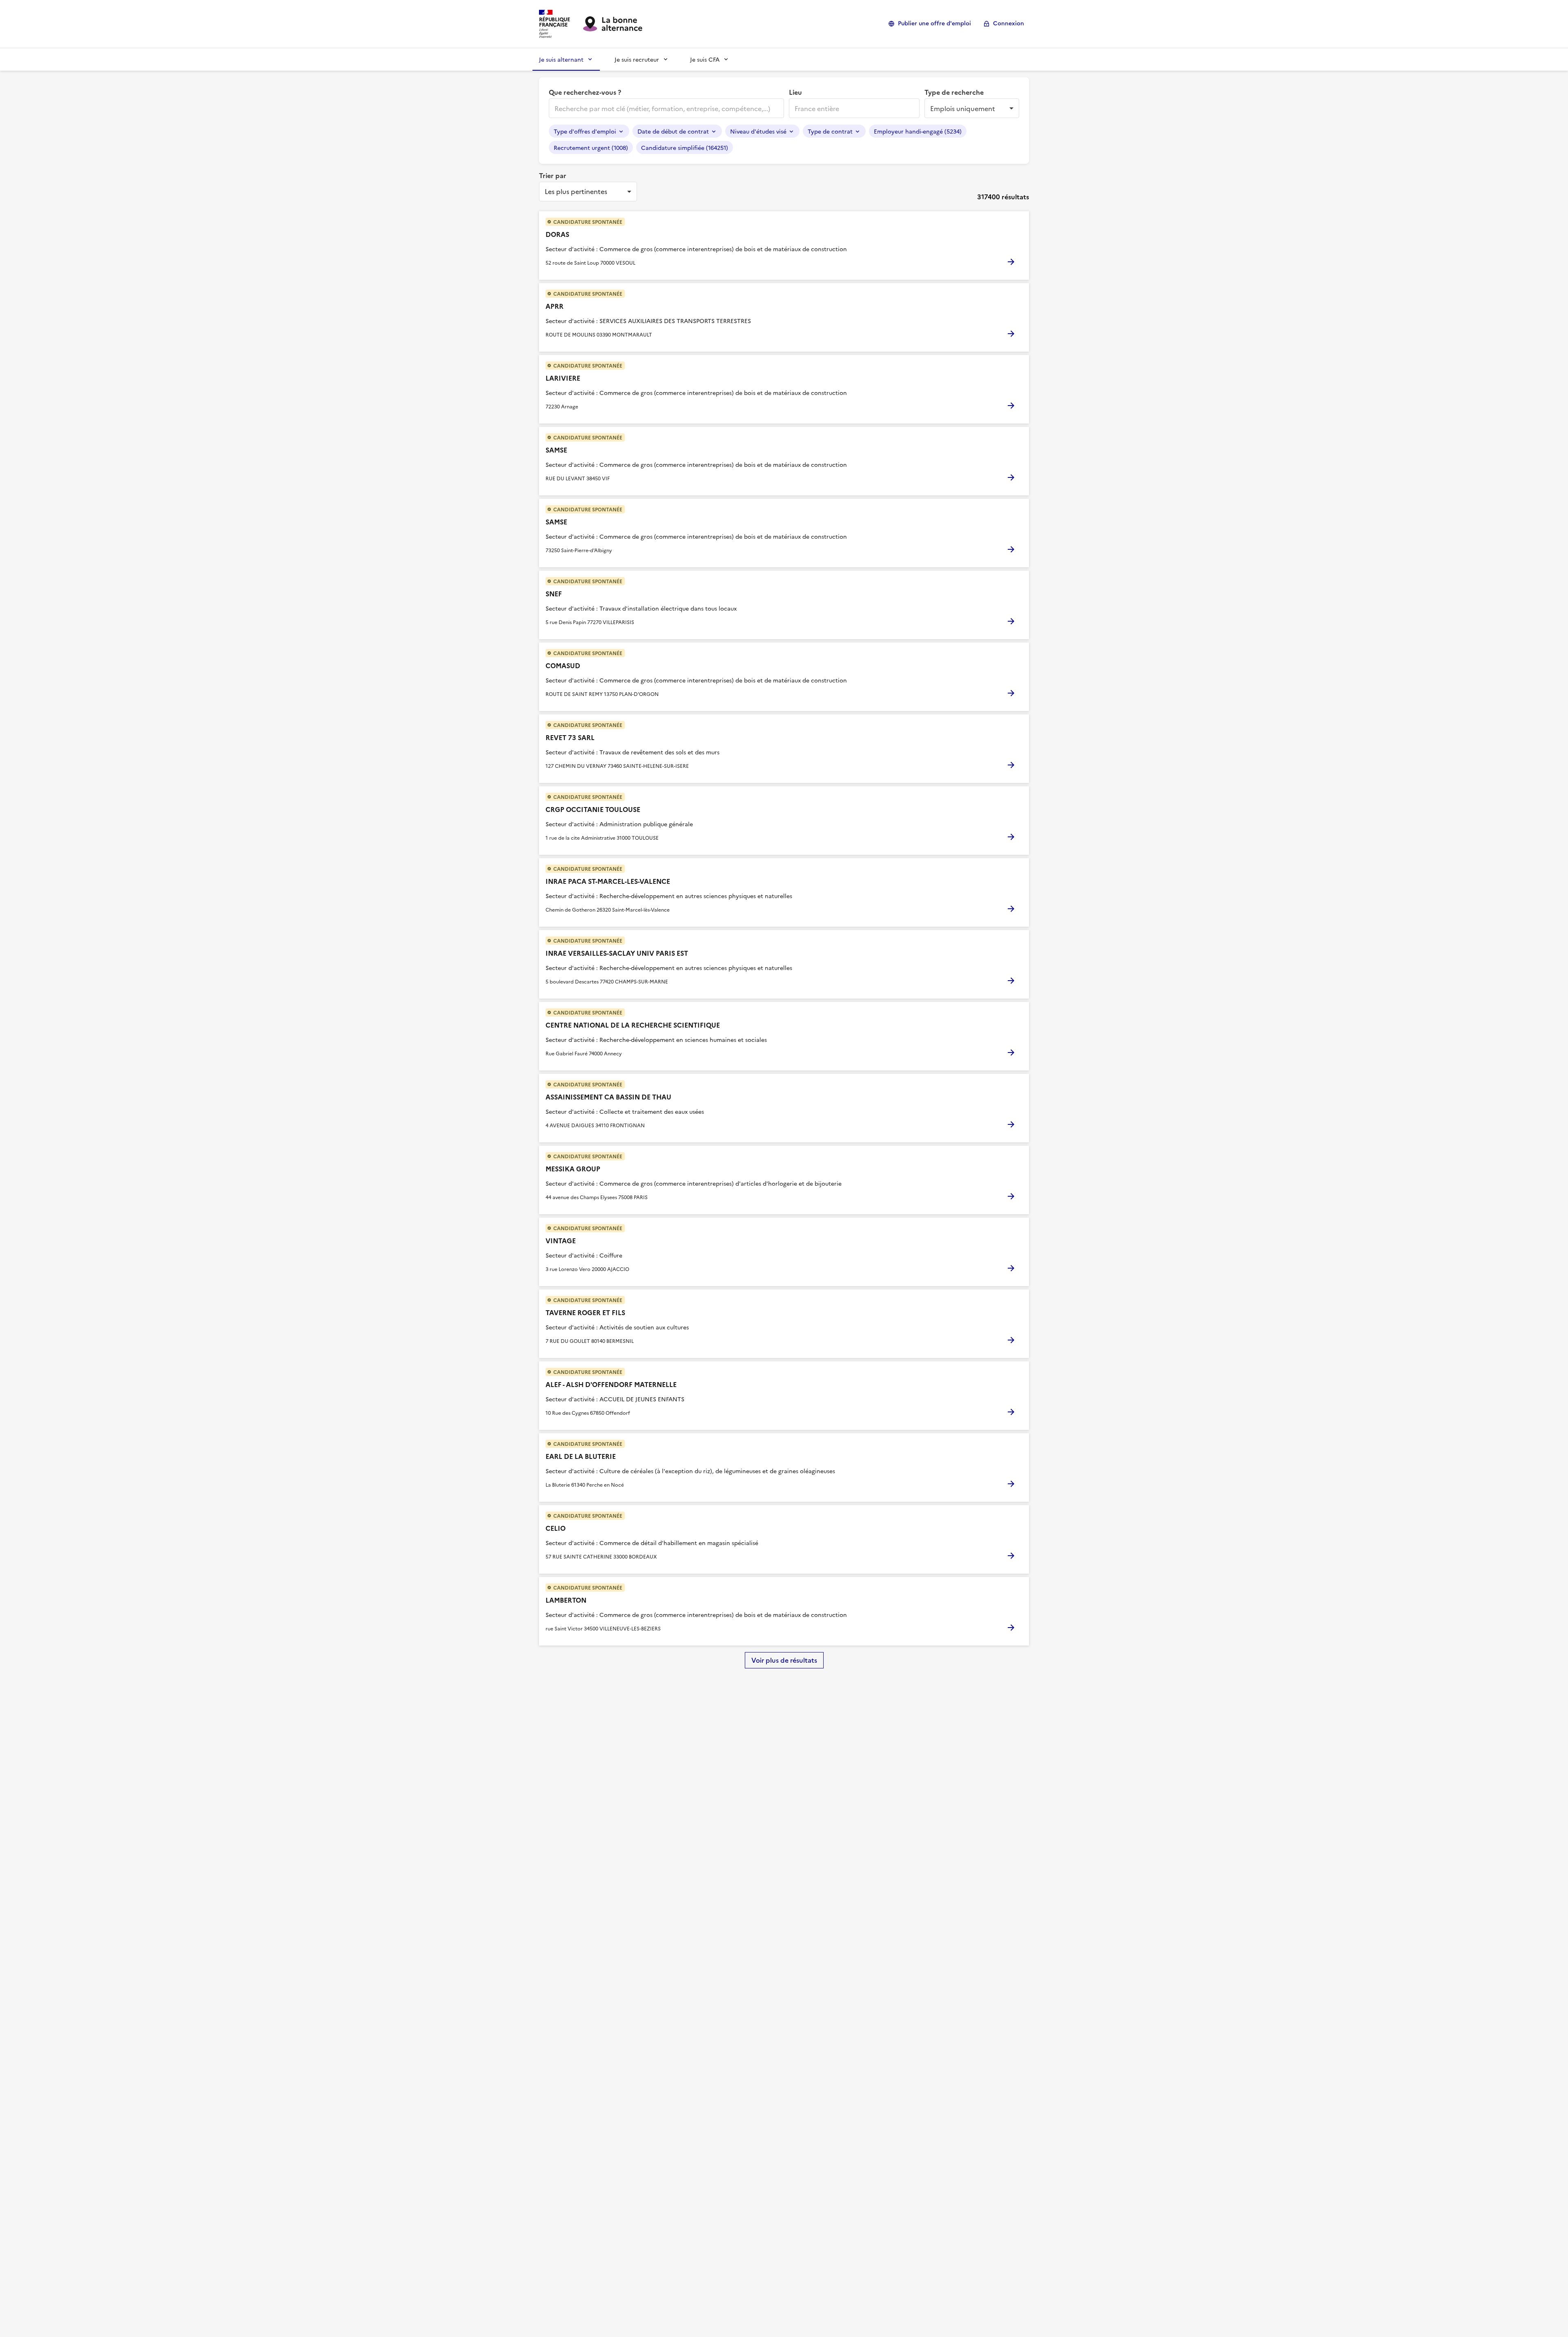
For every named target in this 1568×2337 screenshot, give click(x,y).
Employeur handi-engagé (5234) (918, 131)
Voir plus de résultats (784, 1660)
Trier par (553, 175)
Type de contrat (830, 131)
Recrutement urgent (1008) (591, 147)
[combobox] (666, 108)
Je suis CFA (705, 59)
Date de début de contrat (673, 131)
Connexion (1009, 23)
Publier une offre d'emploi (934, 23)
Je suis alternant (561, 59)
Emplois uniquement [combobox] (963, 108)
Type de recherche (954, 92)
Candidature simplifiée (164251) (685, 147)
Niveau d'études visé (758, 131)
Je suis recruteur (637, 59)
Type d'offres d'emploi (585, 131)
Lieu (795, 92)
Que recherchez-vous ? (585, 92)
